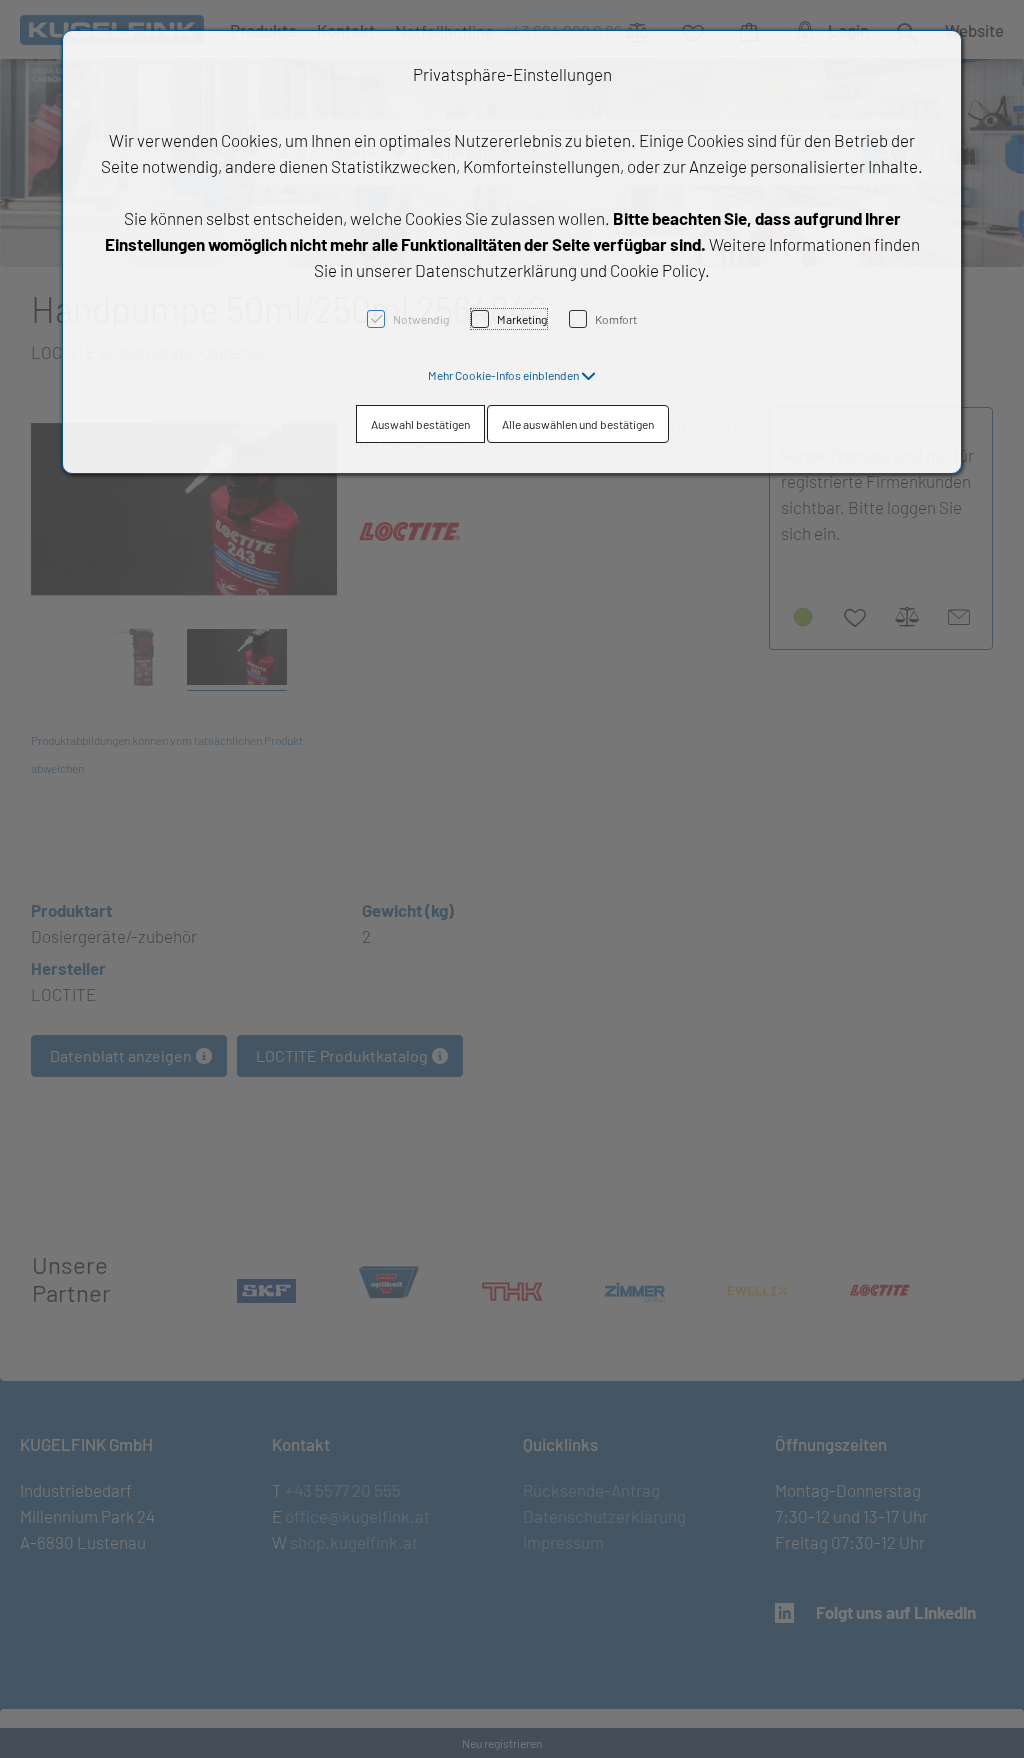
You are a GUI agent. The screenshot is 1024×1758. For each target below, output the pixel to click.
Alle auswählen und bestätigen (578, 424)
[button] (512, 375)
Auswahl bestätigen (420, 424)
